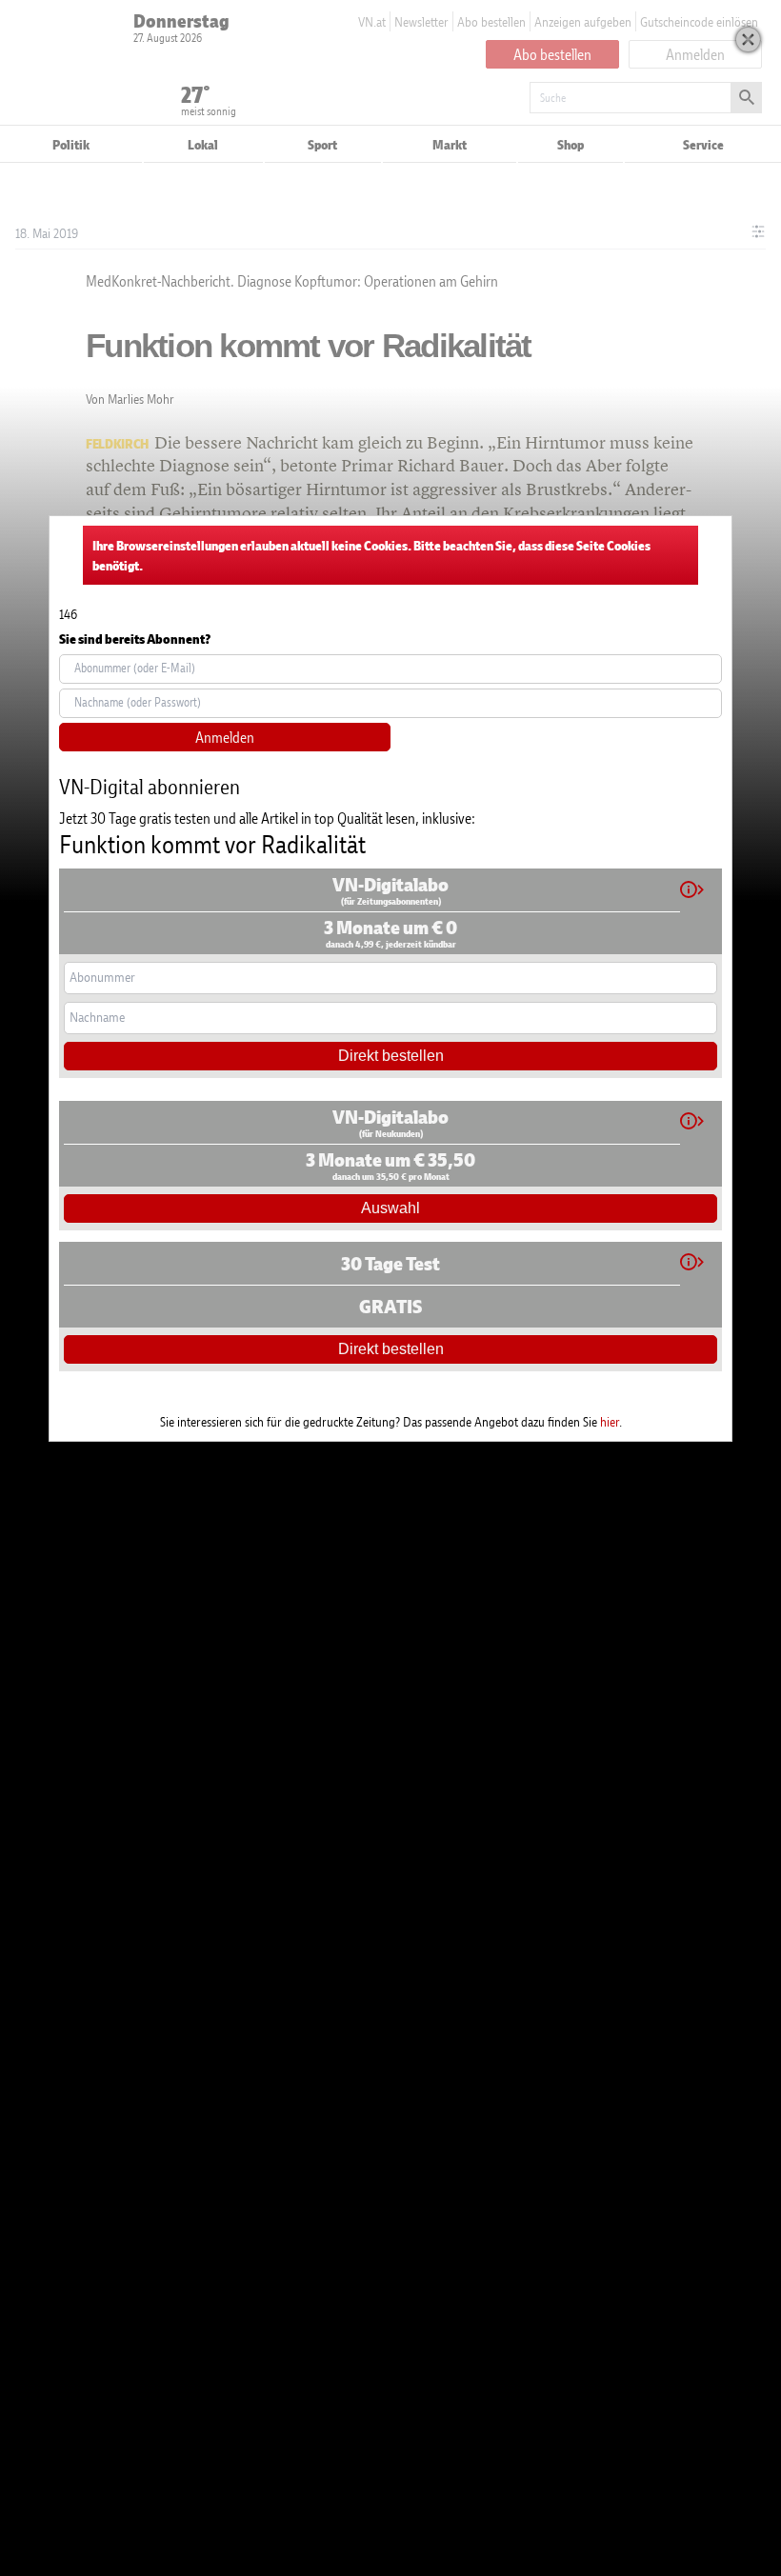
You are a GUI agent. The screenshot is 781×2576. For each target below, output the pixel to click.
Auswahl (390, 1208)
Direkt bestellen (391, 1056)
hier (610, 1421)
